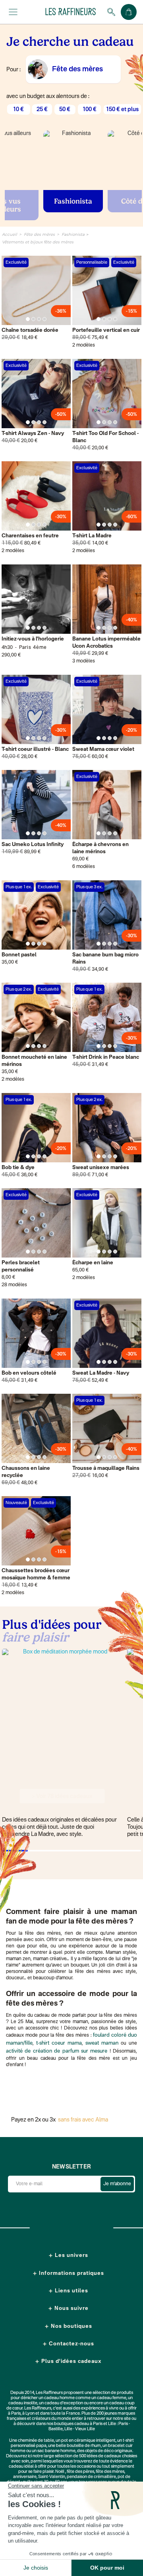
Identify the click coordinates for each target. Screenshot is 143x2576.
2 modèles (84, 345)
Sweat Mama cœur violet (103, 749)
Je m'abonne (117, 2184)
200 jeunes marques (116, 2414)
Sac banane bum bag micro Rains (105, 959)
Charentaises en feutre (30, 536)
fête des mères (110, 2472)
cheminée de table (36, 2441)
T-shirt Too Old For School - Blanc (105, 437)
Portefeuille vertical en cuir (106, 330)
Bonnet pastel (19, 955)
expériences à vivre (100, 2409)
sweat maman (102, 2043)
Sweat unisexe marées (101, 1168)
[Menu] (13, 12)
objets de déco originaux (109, 2451)
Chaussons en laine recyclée (26, 1472)
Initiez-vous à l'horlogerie (33, 639)
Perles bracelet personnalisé (21, 1266)
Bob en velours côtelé (29, 1373)
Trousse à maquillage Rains (106, 1468)
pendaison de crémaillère (91, 2477)
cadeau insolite (23, 2403)
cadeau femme (112, 2398)
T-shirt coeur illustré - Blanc (35, 749)
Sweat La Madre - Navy (101, 1373)
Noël (60, 2472)
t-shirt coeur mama (59, 2043)
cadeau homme (59, 2398)
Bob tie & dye (18, 1168)
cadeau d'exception (64, 2403)
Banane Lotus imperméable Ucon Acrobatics (106, 643)
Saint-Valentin (52, 2477)
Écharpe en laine (93, 1263)
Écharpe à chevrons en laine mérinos (100, 848)
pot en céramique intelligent (88, 2441)
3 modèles (84, 661)
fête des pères (80, 2472)
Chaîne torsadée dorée (30, 330)
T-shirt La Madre (92, 536)
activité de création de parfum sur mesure (57, 2051)
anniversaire (25, 2477)
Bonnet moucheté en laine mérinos (34, 1061)
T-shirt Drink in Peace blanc (106, 1057)
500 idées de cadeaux (100, 2456)
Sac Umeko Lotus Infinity (33, 845)
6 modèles (84, 867)
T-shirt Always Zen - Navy (33, 434)
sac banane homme (56, 2451)
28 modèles (14, 1285)
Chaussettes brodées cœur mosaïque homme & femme (36, 1574)
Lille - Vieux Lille (80, 2429)
